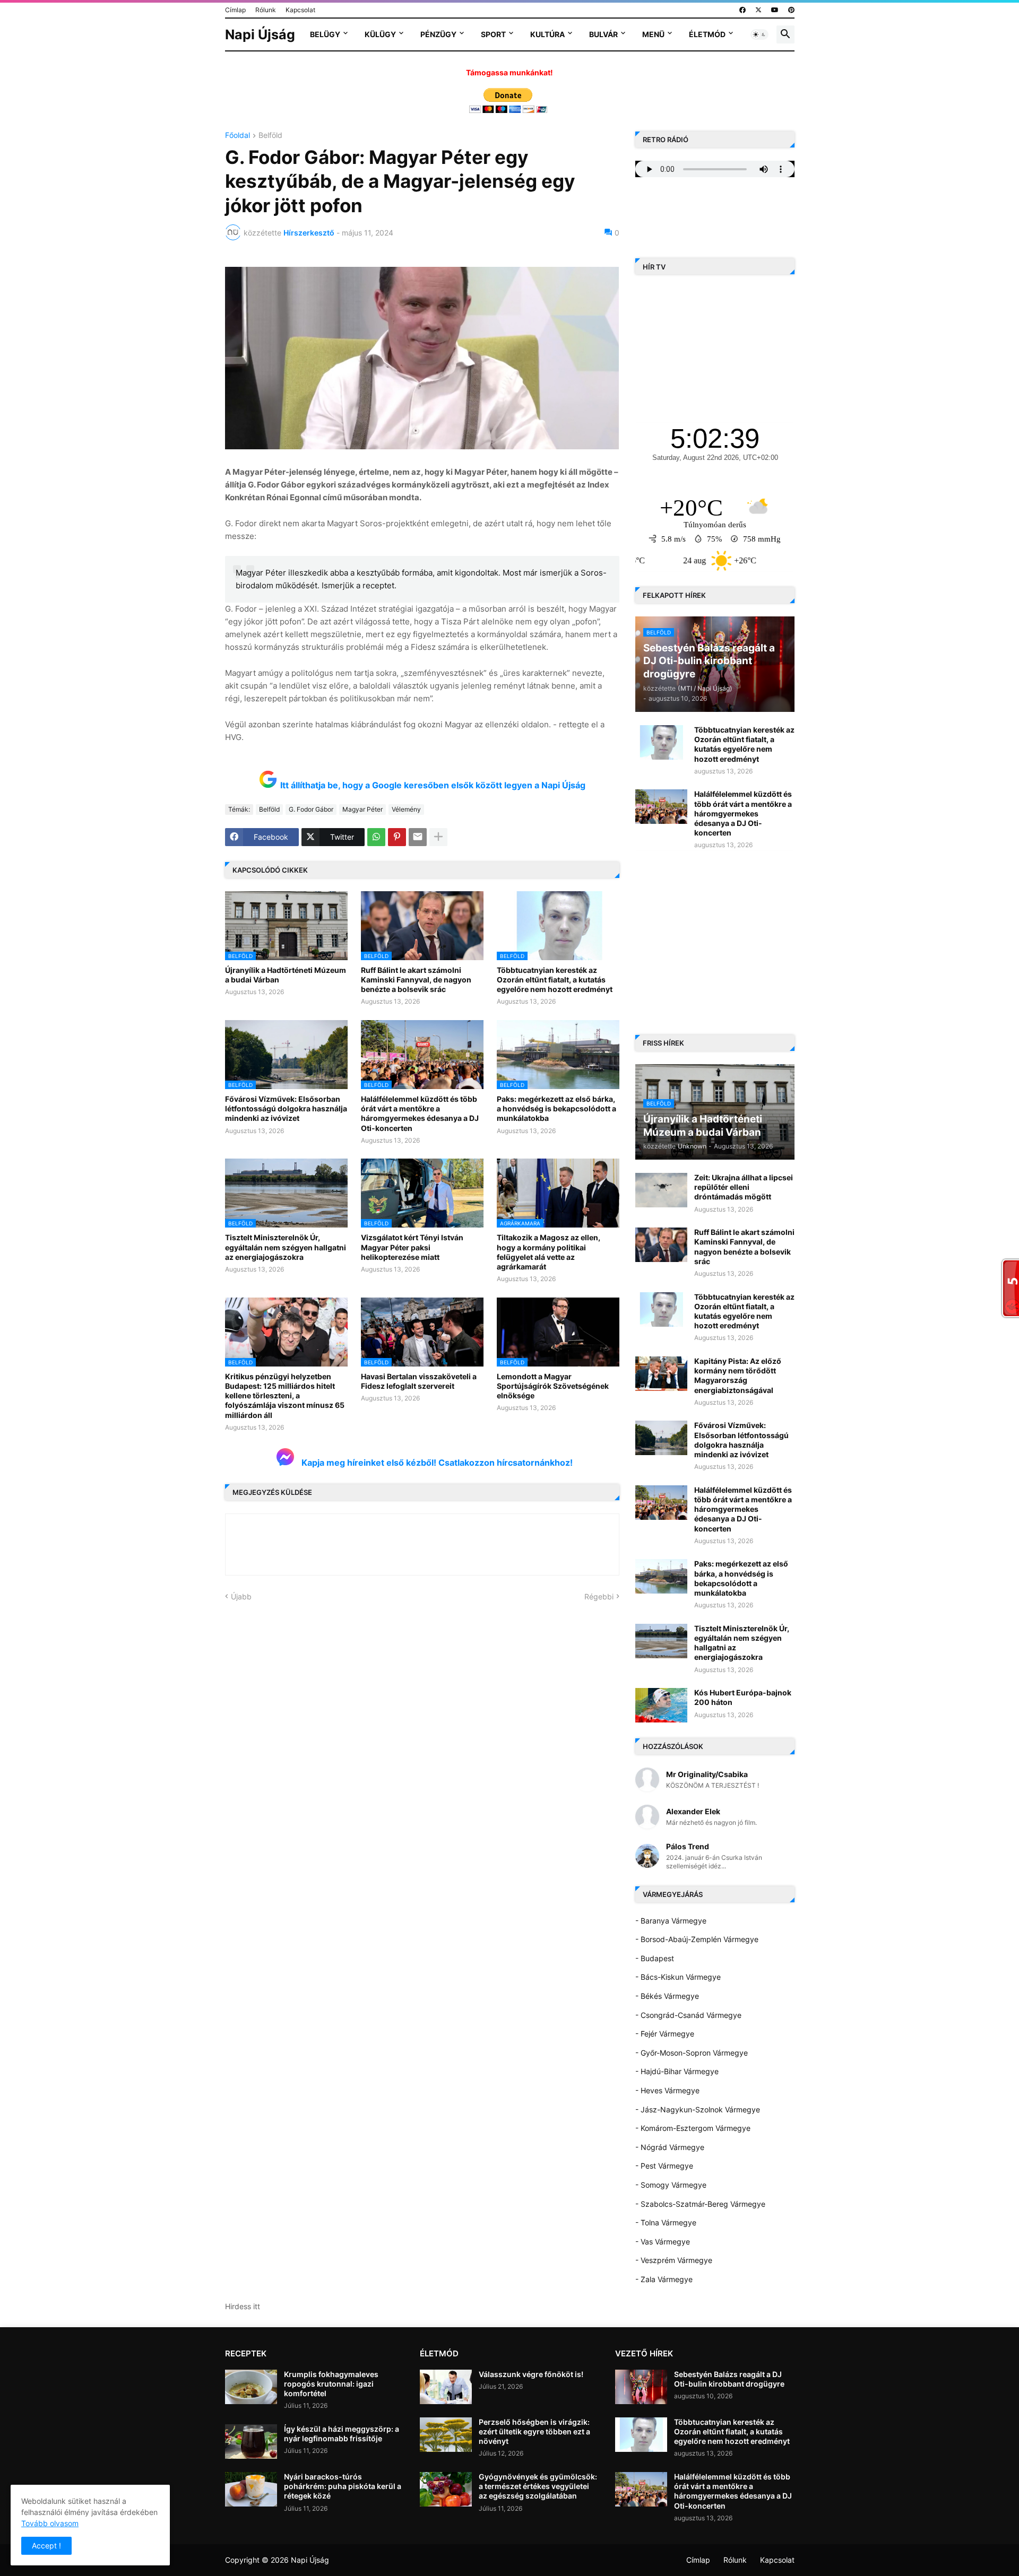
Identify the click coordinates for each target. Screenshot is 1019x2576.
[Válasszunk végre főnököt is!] (446, 2387)
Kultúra (547, 34)
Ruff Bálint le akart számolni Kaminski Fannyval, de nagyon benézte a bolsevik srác (416, 980)
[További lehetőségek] (438, 837)
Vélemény (406, 809)
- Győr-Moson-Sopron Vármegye (692, 2053)
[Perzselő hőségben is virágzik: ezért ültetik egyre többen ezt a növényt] (446, 2435)
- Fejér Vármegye (665, 2034)
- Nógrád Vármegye (670, 2147)
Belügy (325, 34)
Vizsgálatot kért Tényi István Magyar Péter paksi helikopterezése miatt (412, 1247)
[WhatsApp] (376, 837)
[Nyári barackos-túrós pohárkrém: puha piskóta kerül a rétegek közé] (251, 2489)
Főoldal (238, 136)
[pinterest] (791, 10)
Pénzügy (438, 34)
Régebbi (599, 1596)
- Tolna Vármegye (666, 2222)
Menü (653, 34)
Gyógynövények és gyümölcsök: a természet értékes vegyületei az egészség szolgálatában (538, 2486)
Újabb (241, 1596)
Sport (493, 34)
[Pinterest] (397, 837)
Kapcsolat (300, 10)
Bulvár (603, 34)
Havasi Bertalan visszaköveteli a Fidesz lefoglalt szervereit (419, 1381)
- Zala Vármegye (664, 2279)
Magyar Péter (362, 809)
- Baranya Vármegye (671, 1921)
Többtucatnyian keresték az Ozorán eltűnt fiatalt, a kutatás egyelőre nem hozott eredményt (555, 980)
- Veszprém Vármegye (674, 2260)
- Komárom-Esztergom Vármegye (693, 2128)
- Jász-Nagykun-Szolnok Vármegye (698, 2109)
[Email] (418, 837)
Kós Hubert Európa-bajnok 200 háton (743, 1697)
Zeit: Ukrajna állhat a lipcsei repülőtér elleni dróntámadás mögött (744, 1187)
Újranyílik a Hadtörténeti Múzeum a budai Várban (286, 975)
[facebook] (742, 10)
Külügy (380, 34)
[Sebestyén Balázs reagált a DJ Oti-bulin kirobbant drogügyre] (641, 2387)
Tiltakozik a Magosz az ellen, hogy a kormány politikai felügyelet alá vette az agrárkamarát (549, 1252)
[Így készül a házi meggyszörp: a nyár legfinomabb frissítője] (251, 2442)
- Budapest (655, 1958)
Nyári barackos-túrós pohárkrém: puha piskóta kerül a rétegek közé (343, 2486)
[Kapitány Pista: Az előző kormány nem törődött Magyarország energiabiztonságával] (661, 1374)
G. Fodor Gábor (311, 809)
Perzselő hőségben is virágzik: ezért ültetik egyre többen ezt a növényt (534, 2431)
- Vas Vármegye (663, 2242)
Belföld (270, 136)
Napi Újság (260, 34)
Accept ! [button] (46, 2545)
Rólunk (266, 10)
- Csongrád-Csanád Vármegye (688, 2015)
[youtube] (775, 10)
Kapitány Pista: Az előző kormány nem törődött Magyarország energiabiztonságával (738, 1376)
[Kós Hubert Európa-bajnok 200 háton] (661, 1705)
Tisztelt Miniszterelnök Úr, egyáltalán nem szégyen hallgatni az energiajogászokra (286, 1247)
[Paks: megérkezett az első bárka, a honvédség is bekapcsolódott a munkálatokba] (661, 1576)
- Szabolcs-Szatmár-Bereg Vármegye (700, 2204)
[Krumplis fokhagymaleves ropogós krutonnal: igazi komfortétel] (251, 2387)
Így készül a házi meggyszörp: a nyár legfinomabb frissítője (342, 2434)
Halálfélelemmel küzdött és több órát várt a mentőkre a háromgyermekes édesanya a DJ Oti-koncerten (420, 1113)
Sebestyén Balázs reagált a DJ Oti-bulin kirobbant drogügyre (729, 2379)
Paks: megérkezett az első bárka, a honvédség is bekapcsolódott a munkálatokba (556, 1108)
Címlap (235, 10)
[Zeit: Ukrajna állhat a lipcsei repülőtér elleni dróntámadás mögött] (661, 1190)
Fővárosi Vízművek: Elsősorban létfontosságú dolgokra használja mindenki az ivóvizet (286, 1108)
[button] (759, 34)
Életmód (707, 34)
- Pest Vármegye (664, 2166)
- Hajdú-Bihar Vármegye (677, 2071)
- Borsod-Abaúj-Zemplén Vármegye (697, 1939)
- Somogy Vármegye (671, 2185)
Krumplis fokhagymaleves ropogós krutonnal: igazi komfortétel (331, 2384)
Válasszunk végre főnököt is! (531, 2374)
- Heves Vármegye (667, 2090)
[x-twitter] (758, 10)
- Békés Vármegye (667, 1996)
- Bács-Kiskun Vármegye (678, 1977)
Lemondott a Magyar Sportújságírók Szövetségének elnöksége (553, 1386)
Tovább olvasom (50, 2523)
